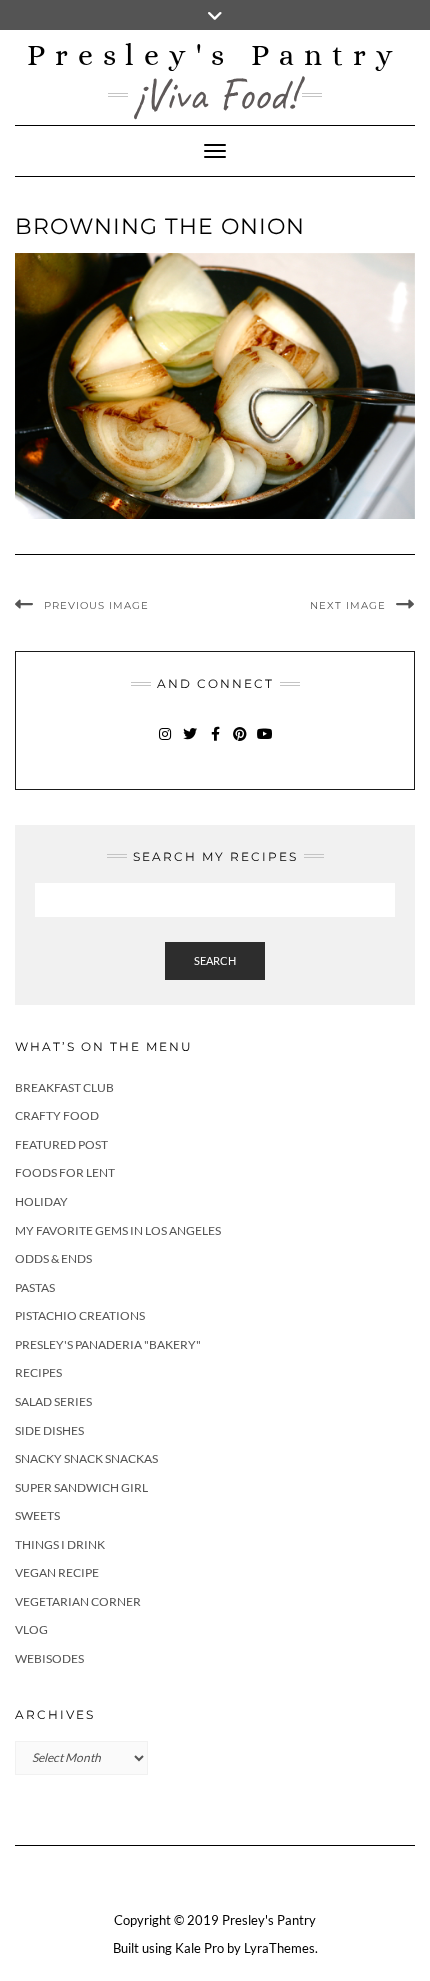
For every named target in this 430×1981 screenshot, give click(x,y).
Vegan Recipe (57, 1572)
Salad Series (53, 1401)
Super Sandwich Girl (81, 1487)
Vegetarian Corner (78, 1601)
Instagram (165, 743)
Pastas (35, 1287)
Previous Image (96, 605)
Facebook (215, 743)
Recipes (38, 1372)
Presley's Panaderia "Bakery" (108, 1344)
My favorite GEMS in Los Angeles (118, 1230)
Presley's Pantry (215, 55)
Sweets (37, 1515)
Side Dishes (49, 1430)
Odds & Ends (53, 1258)
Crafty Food (57, 1115)
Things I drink (60, 1544)
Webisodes (49, 1658)
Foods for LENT (65, 1172)
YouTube (265, 743)
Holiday (41, 1201)
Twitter (190, 743)
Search (215, 960)
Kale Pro (199, 1948)
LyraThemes (279, 1948)
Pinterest (240, 743)
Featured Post (61, 1144)
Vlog (31, 1629)
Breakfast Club (64, 1087)
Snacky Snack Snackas (86, 1458)
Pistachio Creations (80, 1315)
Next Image (348, 605)
